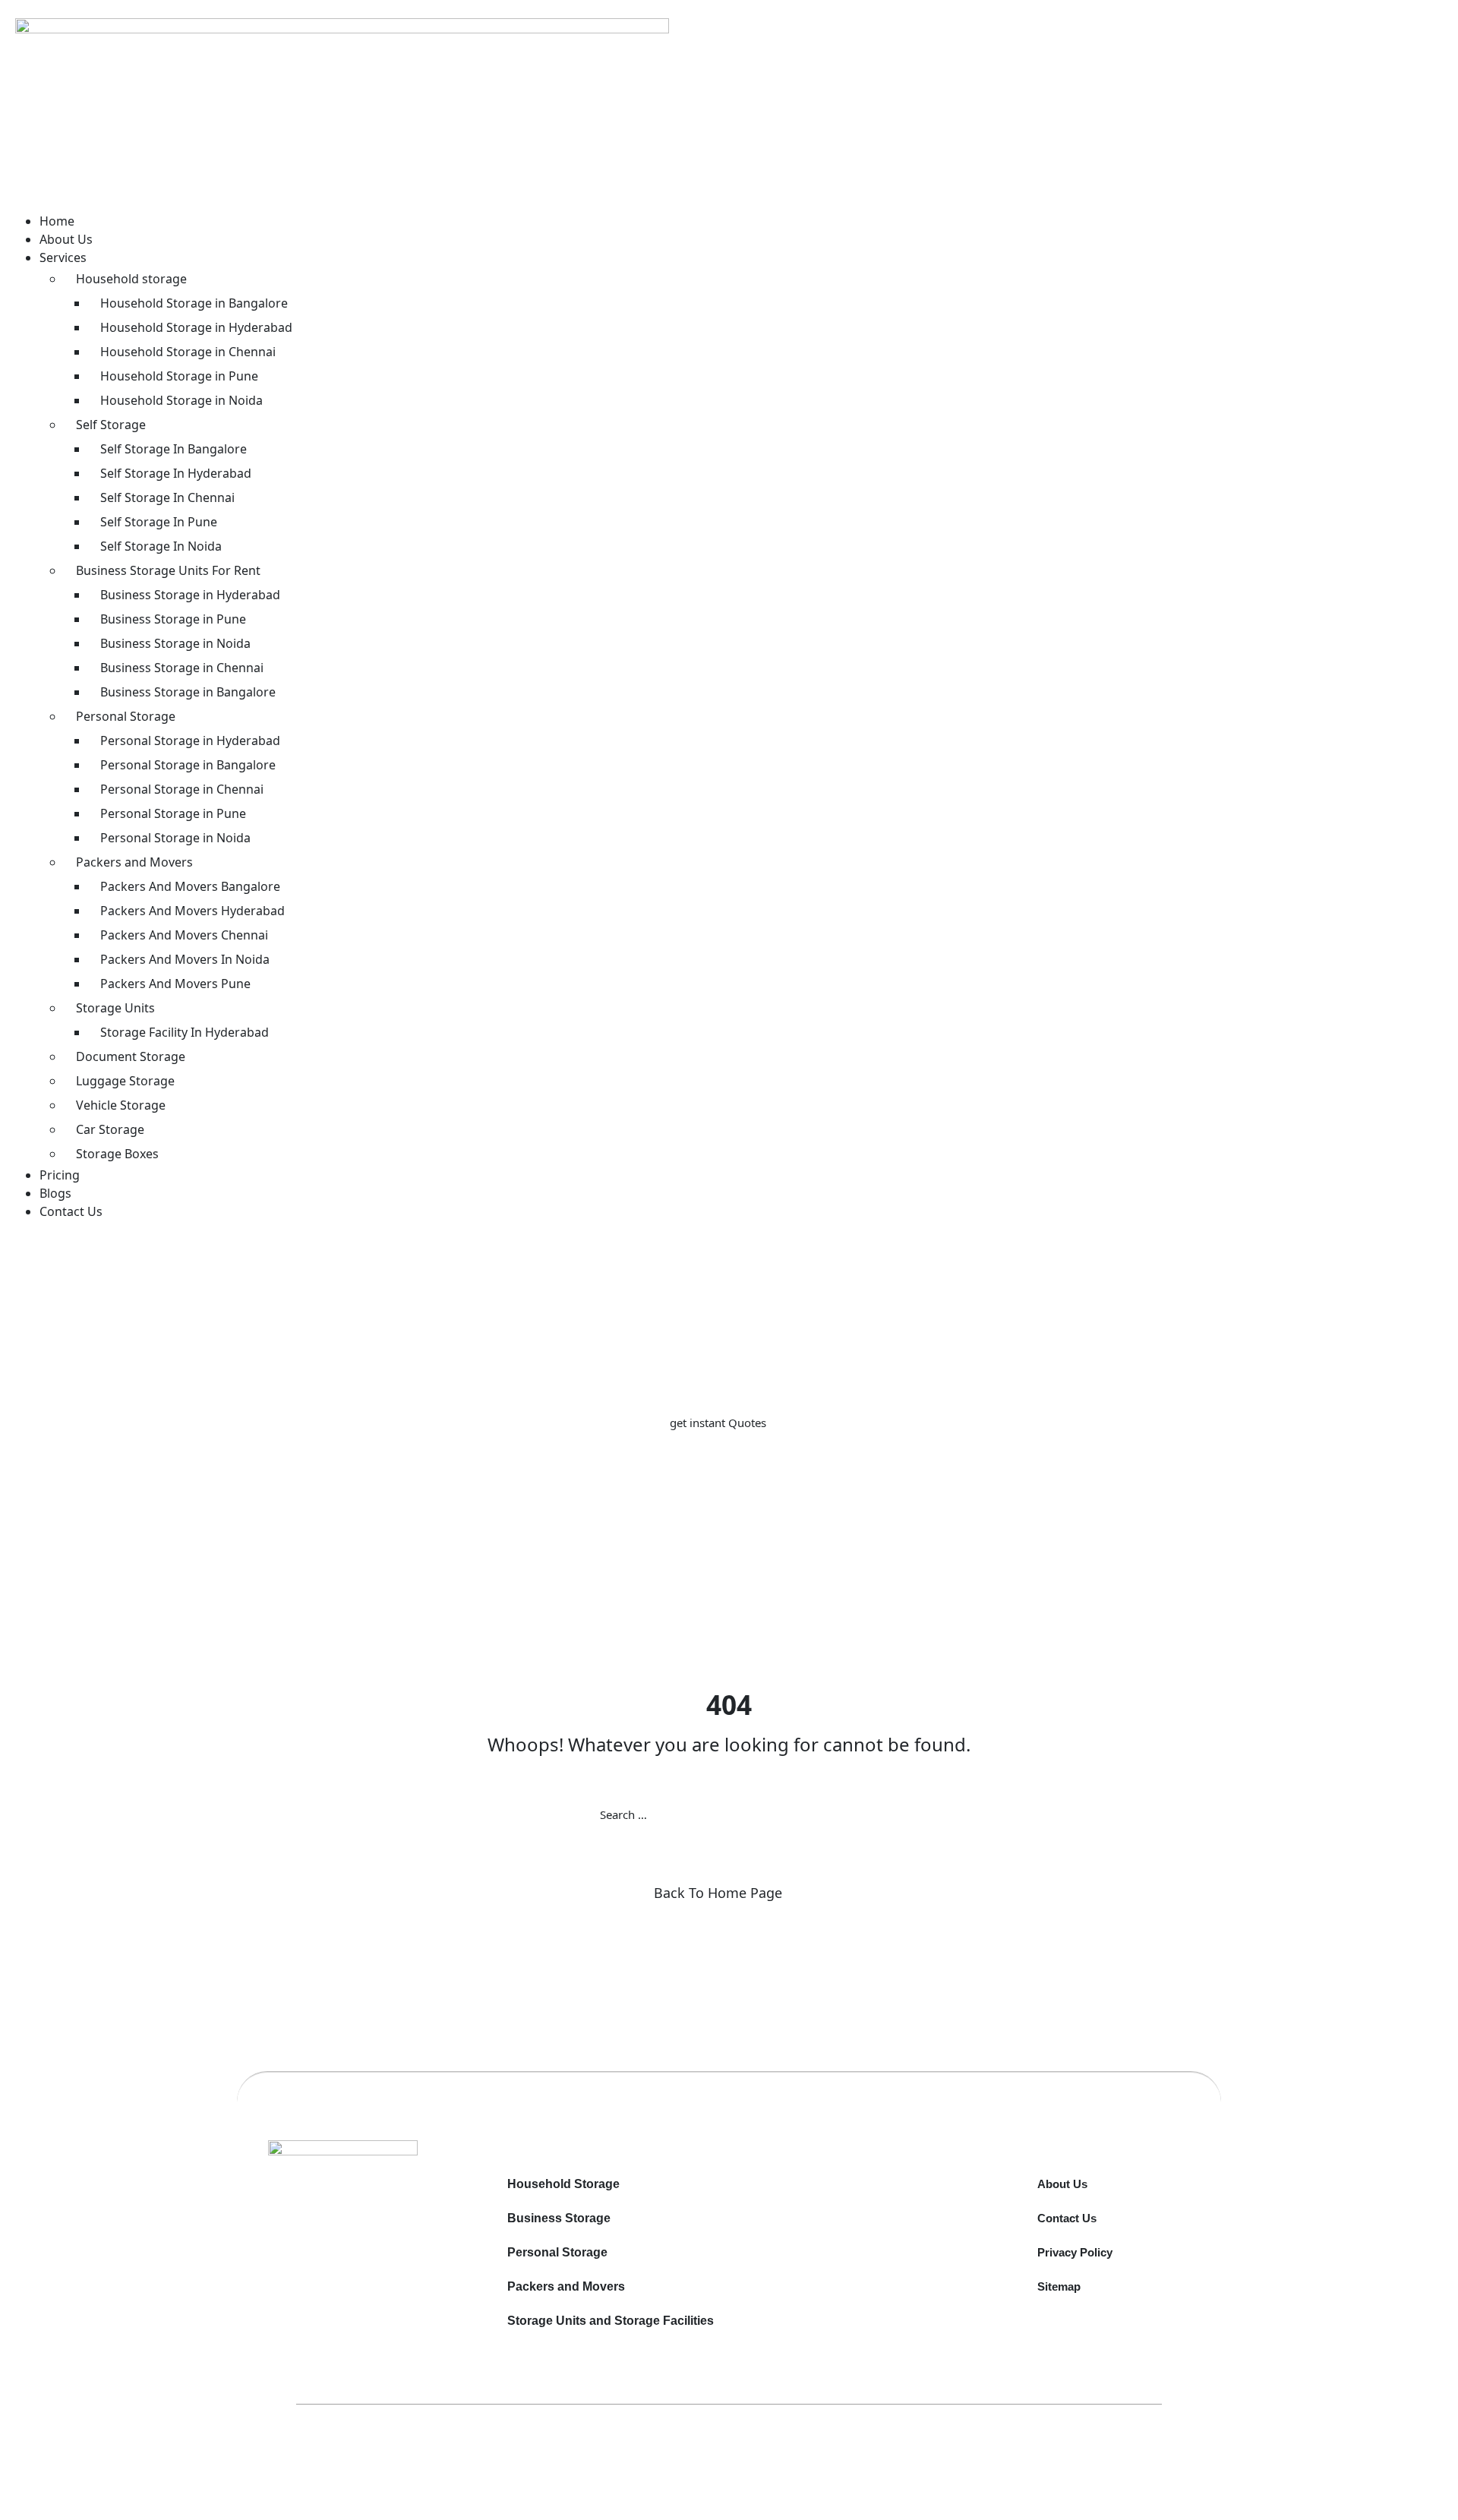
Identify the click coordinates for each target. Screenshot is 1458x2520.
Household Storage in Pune (179, 376)
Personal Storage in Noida (175, 838)
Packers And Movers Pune (175, 984)
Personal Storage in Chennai (182, 789)
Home (57, 221)
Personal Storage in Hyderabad (190, 741)
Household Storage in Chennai (188, 352)
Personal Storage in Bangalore (188, 765)
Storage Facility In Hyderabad (185, 1032)
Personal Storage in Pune (173, 813)
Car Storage (110, 1129)
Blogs (55, 1193)
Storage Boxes (117, 1154)
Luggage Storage (125, 1081)
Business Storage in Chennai (182, 668)
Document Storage (131, 1056)
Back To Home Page (718, 1893)
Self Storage (111, 425)
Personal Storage (126, 716)
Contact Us (71, 1211)
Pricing (60, 1175)
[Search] (858, 1814)
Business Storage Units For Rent (168, 570)
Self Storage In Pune (159, 522)
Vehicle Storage (121, 1105)
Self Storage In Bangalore (174, 449)
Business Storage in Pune (173, 619)
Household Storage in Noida (181, 400)
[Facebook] (369, 2213)
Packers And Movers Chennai (184, 935)
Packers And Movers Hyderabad (193, 911)
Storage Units (115, 1008)
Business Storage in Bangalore (188, 692)
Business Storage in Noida (175, 643)
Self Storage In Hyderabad (176, 473)
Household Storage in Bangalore (194, 303)
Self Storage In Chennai (167, 497)
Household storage (131, 279)
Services (63, 257)
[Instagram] (375, 2213)
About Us (66, 239)
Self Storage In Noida (161, 546)
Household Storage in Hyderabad (196, 327)
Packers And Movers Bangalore (190, 886)
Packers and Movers (134, 862)
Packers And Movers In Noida (185, 959)
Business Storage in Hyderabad (190, 595)
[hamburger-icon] (42, 202)
